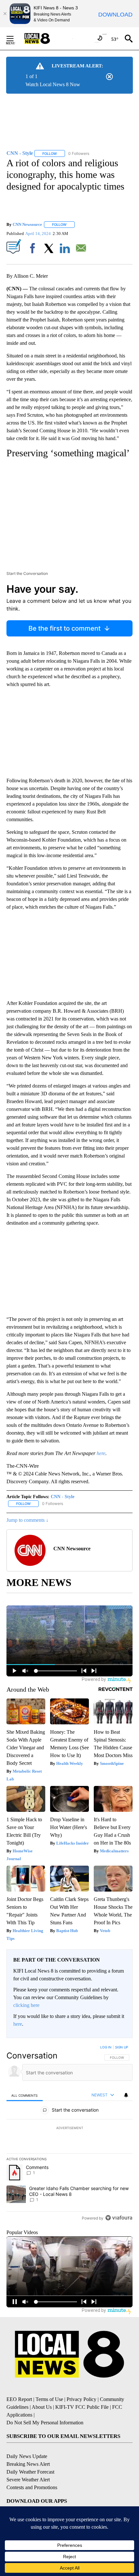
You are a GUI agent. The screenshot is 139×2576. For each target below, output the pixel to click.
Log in (106, 2047)
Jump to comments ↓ (27, 1520)
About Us (42, 2407)
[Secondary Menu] (15, 39)
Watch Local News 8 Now (53, 84)
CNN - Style (63, 1497)
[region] (69, 2134)
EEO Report (19, 2399)
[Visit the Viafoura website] (119, 2218)
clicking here (26, 2005)
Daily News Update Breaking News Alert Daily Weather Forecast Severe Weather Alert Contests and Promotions (32, 2472)
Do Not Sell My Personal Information (45, 2423)
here (18, 2024)
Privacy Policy (81, 2399)
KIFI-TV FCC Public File (82, 2407)
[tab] (25, 2095)
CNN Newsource (27, 224)
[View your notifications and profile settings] (126, 2095)
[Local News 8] (45, 39)
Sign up (122, 2047)
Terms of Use (49, 2399)
